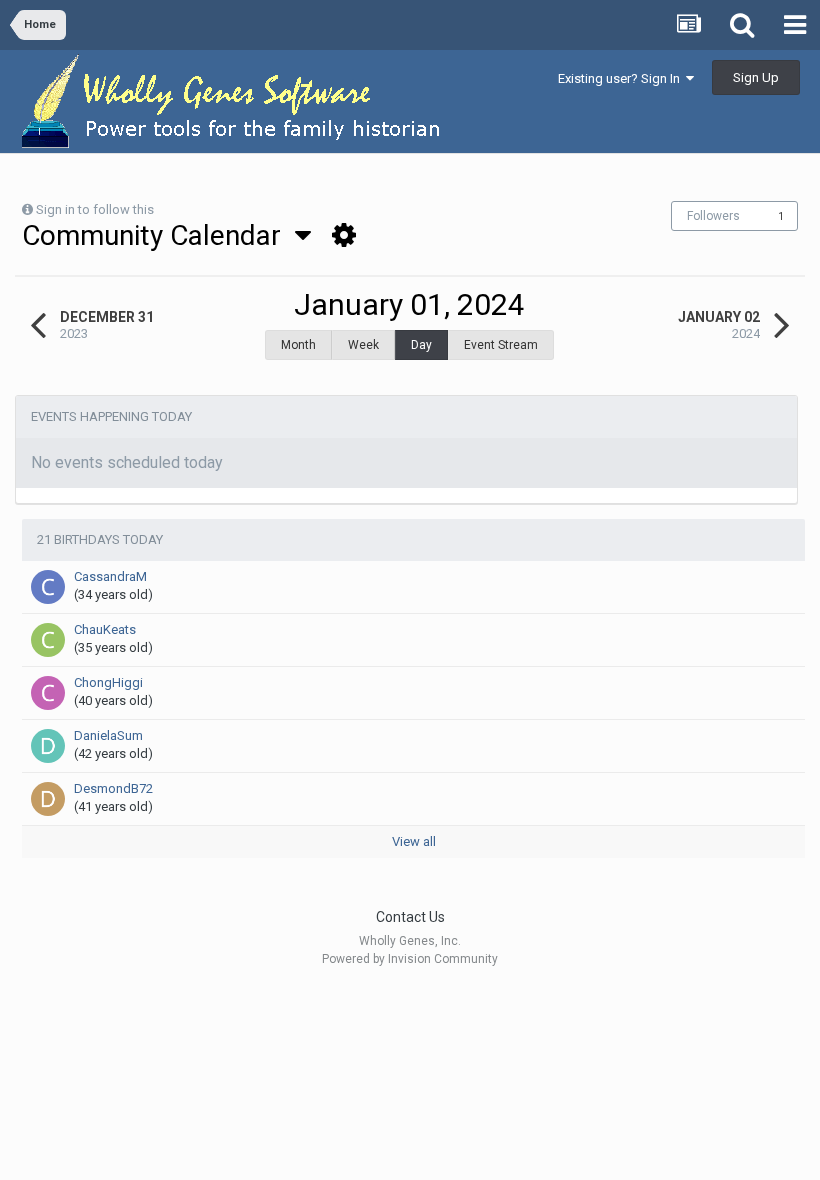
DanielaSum (108, 735)
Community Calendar (158, 235)
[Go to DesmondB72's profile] (48, 799)
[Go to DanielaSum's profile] (48, 746)
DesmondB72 (113, 788)
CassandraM (110, 576)
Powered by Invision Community (410, 959)
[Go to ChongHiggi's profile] (48, 693)
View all (414, 841)
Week (363, 345)
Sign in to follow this (95, 209)
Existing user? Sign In (622, 78)
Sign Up (756, 77)
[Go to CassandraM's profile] (48, 587)
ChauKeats (105, 629)
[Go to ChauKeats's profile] (48, 640)
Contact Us (410, 917)
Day (421, 345)
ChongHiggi (108, 682)
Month (298, 345)
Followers (713, 216)
